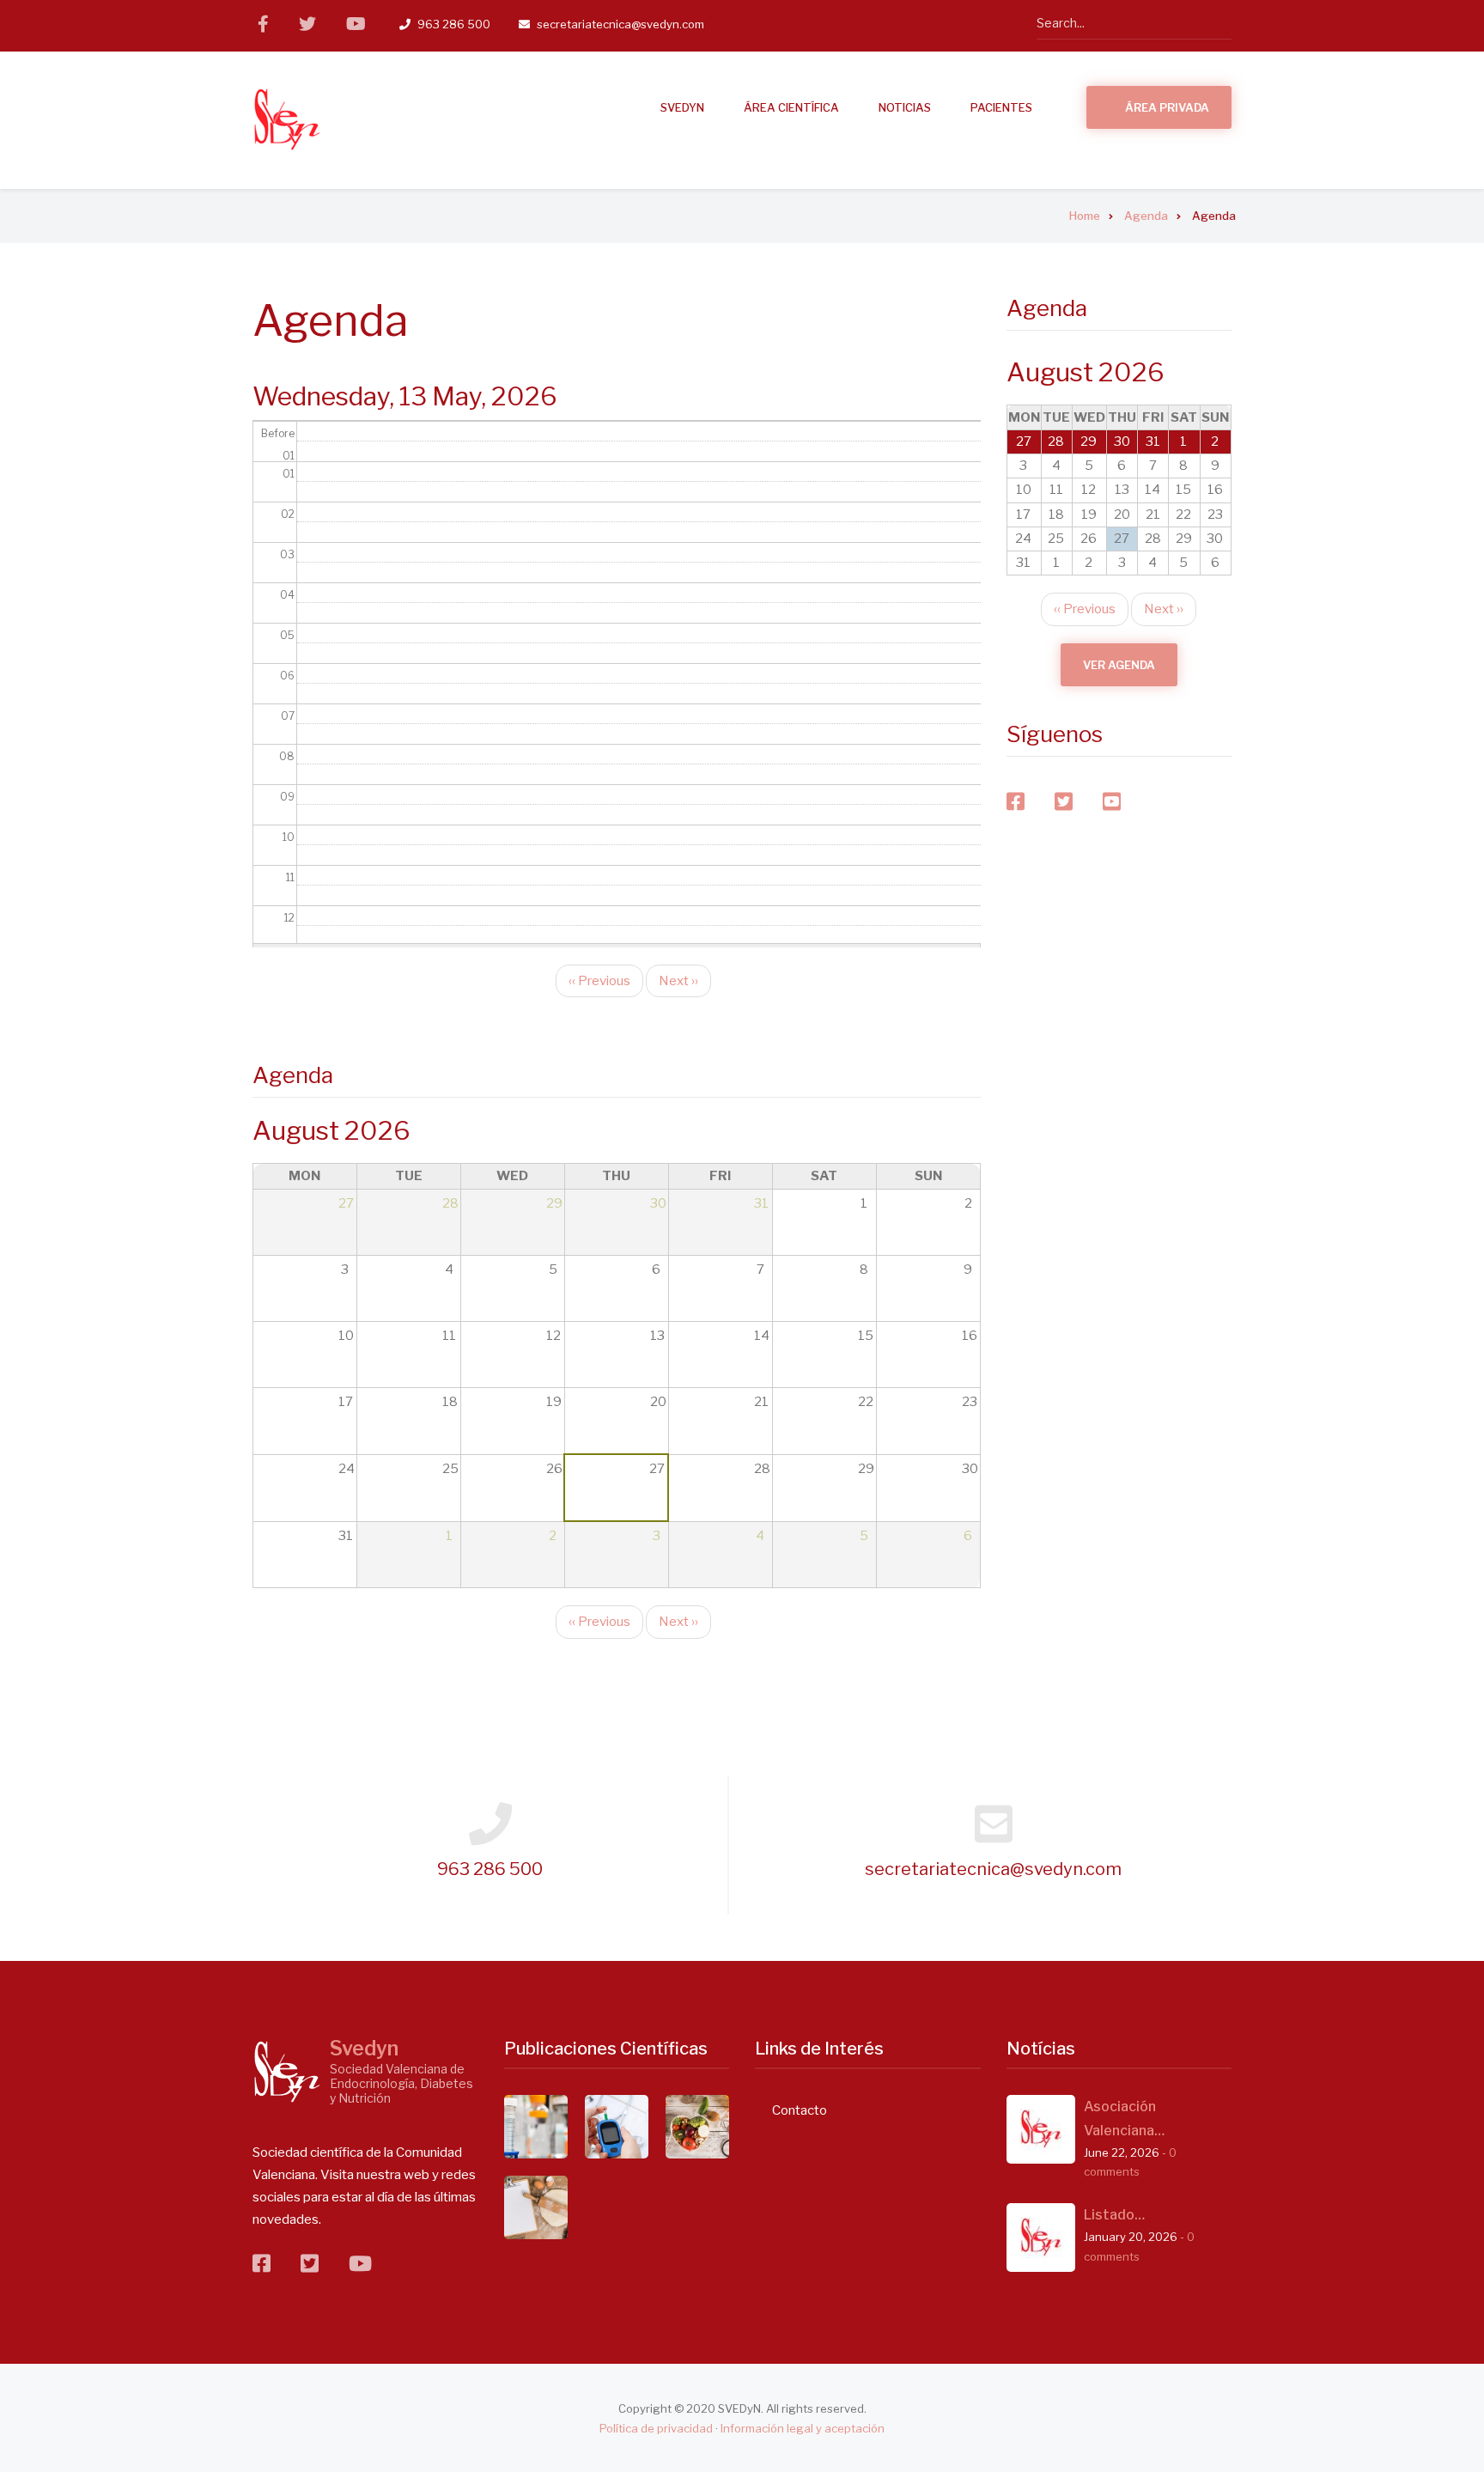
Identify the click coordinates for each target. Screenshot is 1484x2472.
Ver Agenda (1119, 665)
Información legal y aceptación (803, 2428)
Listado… (1114, 2215)
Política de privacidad (656, 2428)
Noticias (905, 107)
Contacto (800, 2110)
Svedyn (364, 2049)
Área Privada (1167, 107)
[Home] (287, 119)
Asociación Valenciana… (1124, 2119)
